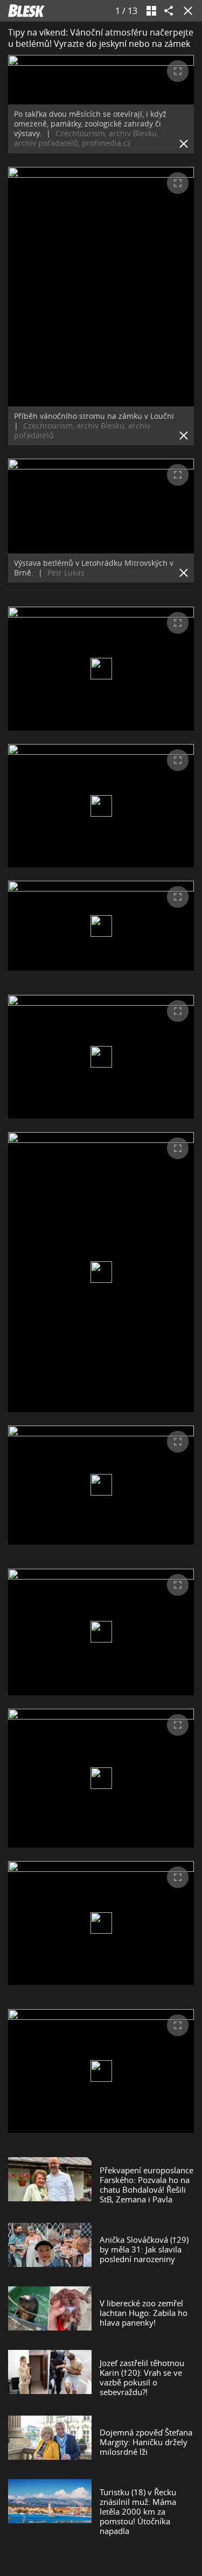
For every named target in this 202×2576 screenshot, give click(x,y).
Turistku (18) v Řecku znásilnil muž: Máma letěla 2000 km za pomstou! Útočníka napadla (138, 2511)
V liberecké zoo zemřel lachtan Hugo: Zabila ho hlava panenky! (144, 2313)
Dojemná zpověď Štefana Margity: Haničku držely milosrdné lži (146, 2442)
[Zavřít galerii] (186, 11)
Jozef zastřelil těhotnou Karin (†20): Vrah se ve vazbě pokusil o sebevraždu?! (142, 2377)
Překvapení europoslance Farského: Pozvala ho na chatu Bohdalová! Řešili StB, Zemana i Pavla (147, 2185)
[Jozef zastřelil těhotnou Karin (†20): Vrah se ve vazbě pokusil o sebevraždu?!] (50, 2377)
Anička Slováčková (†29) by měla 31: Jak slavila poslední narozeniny (144, 2249)
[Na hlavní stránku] (26, 11)
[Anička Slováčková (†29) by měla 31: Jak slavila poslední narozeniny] (50, 2249)
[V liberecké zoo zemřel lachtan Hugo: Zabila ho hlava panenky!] (50, 2313)
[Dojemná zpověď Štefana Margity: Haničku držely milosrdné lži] (50, 2442)
